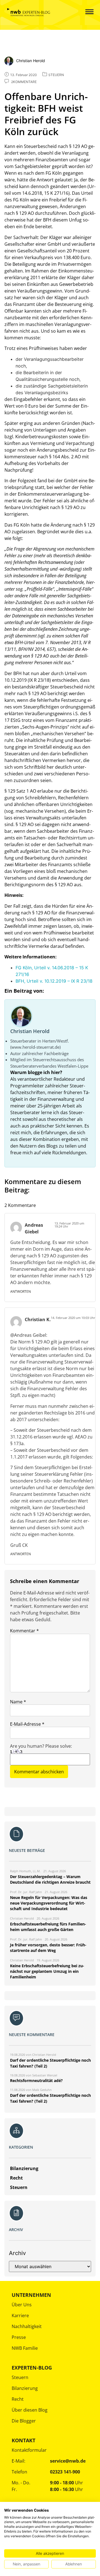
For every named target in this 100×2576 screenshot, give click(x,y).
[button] (85, 12)
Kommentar (24, 1631)
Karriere (20, 2316)
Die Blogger (24, 2421)
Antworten (21, 1291)
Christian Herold (30, 1031)
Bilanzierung (25, 2388)
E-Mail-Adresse (27, 1724)
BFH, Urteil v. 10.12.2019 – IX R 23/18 (54, 981)
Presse (19, 2337)
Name (18, 1702)
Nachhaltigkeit (27, 2326)
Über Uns (22, 2305)
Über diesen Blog (30, 2410)
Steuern (20, 2377)
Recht (18, 2399)
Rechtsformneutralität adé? (36, 2080)
